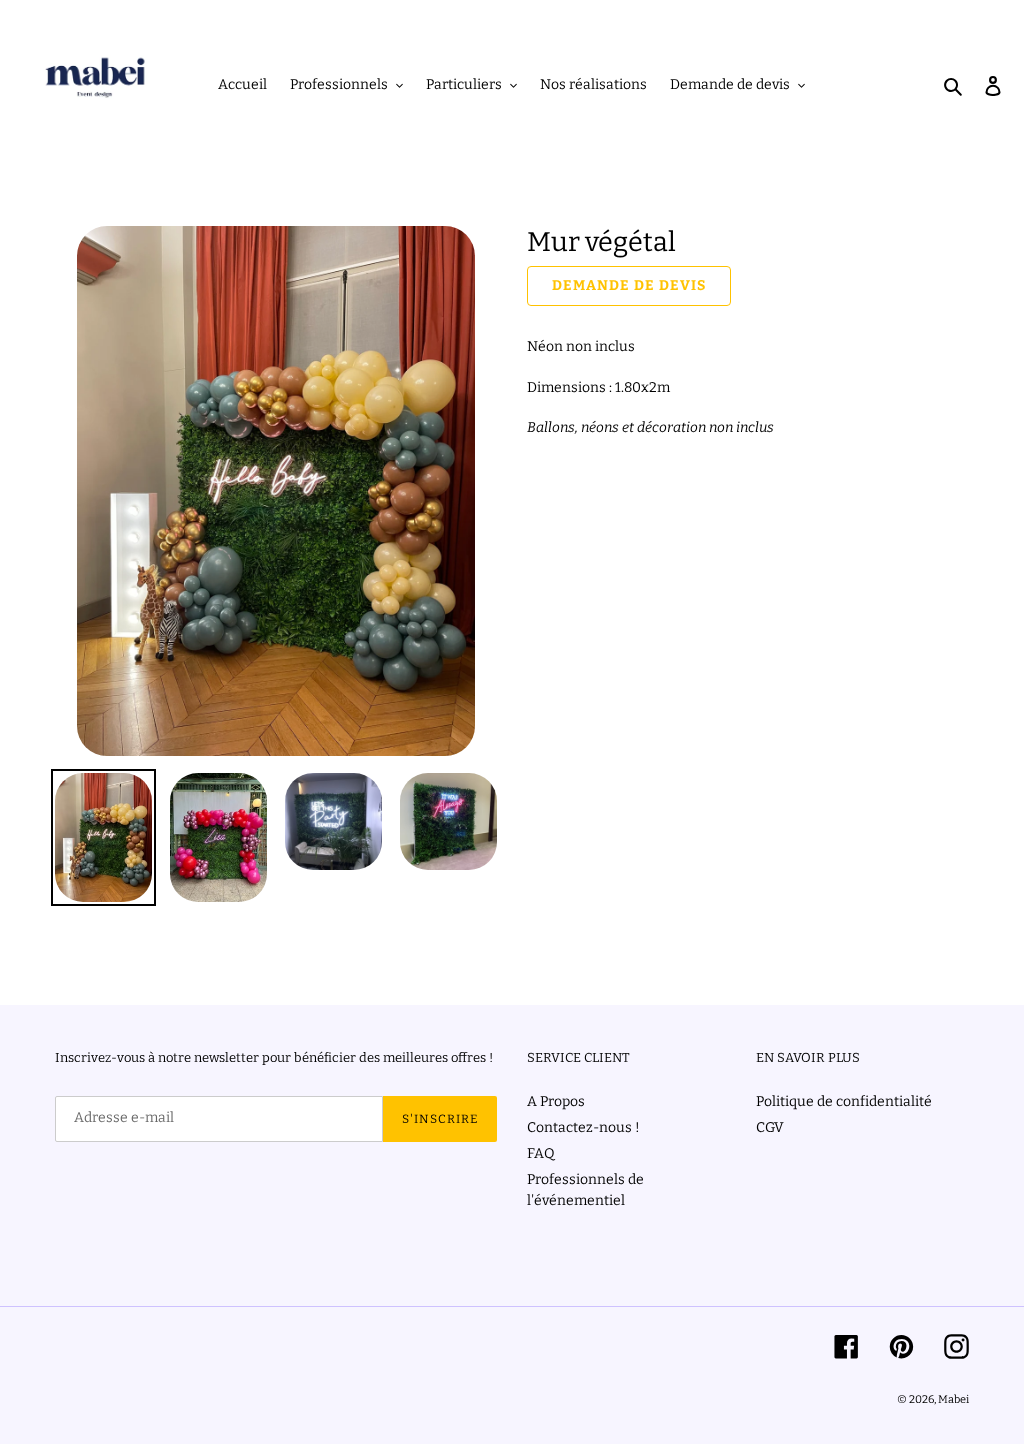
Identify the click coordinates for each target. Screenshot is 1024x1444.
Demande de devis (629, 285)
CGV (770, 1127)
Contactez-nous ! (583, 1127)
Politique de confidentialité (844, 1101)
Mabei (953, 1399)
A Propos (556, 1101)
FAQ (541, 1153)
